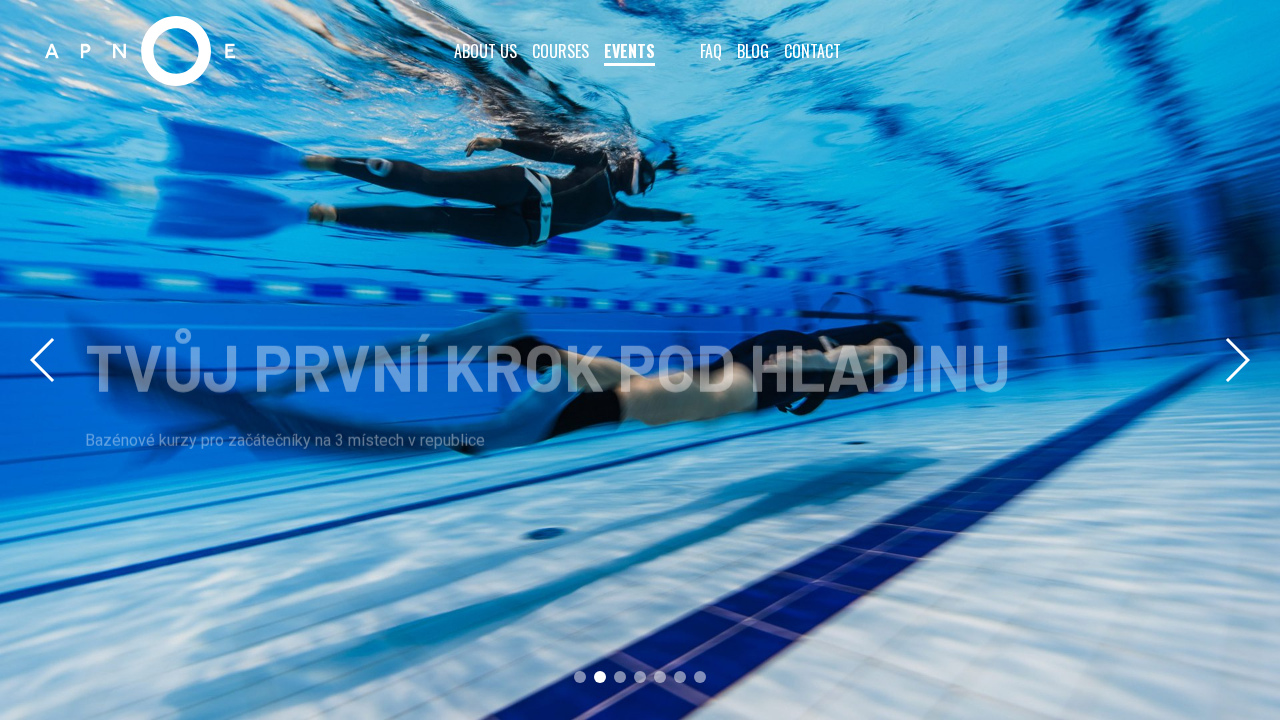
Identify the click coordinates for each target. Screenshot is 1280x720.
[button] (1236, 360)
